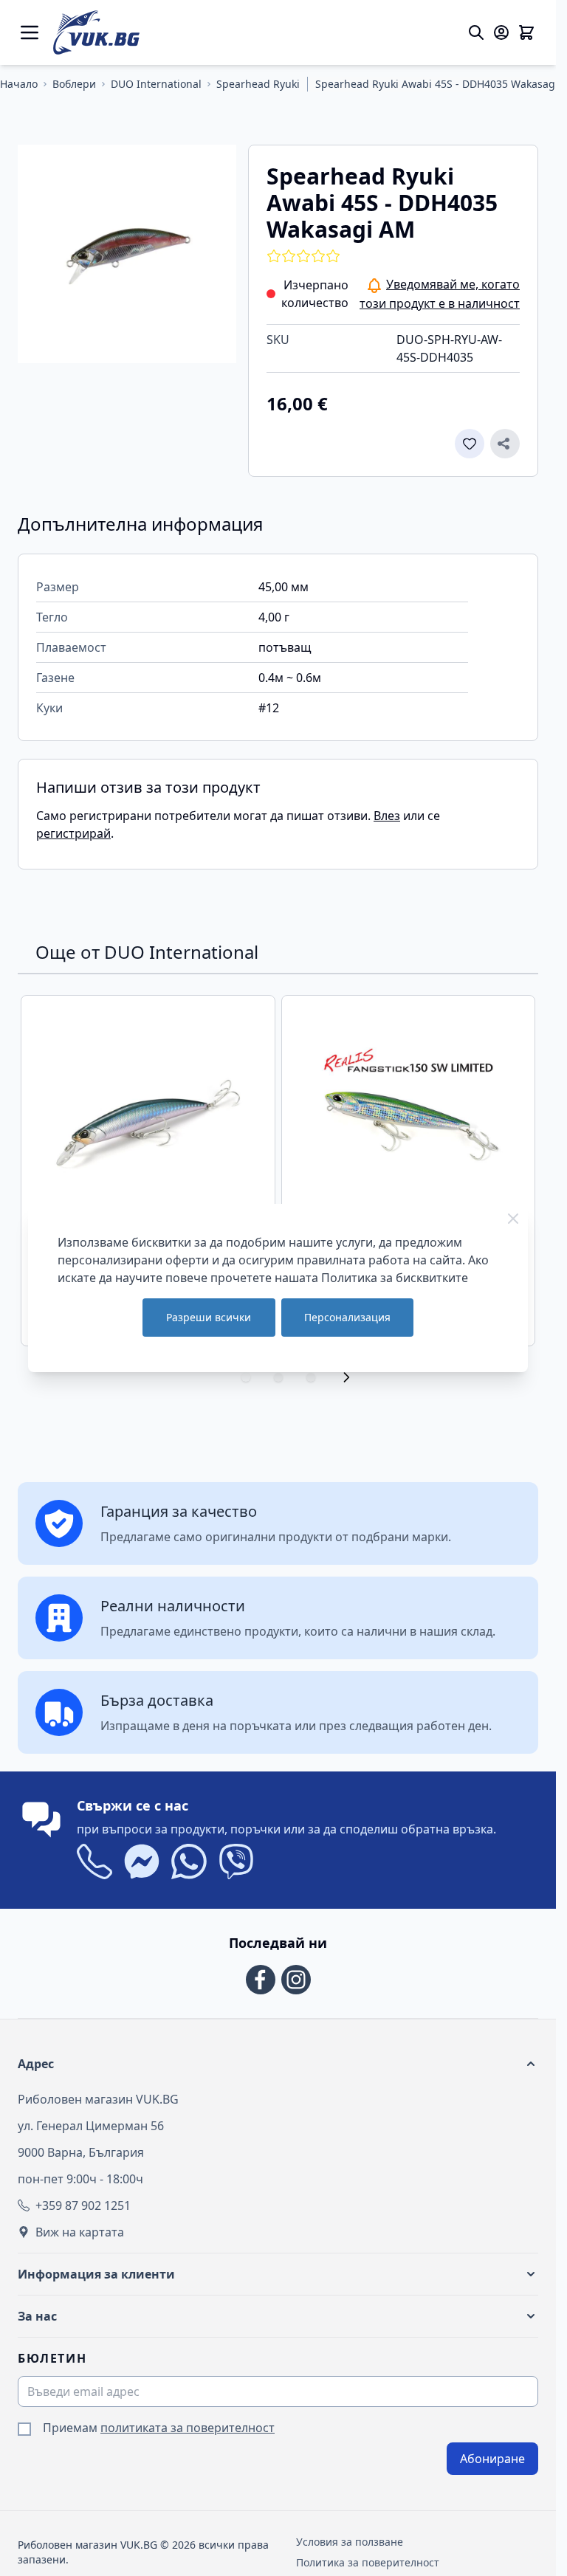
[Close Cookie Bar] (513, 1219)
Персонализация (347, 1317)
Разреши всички (209, 1317)
